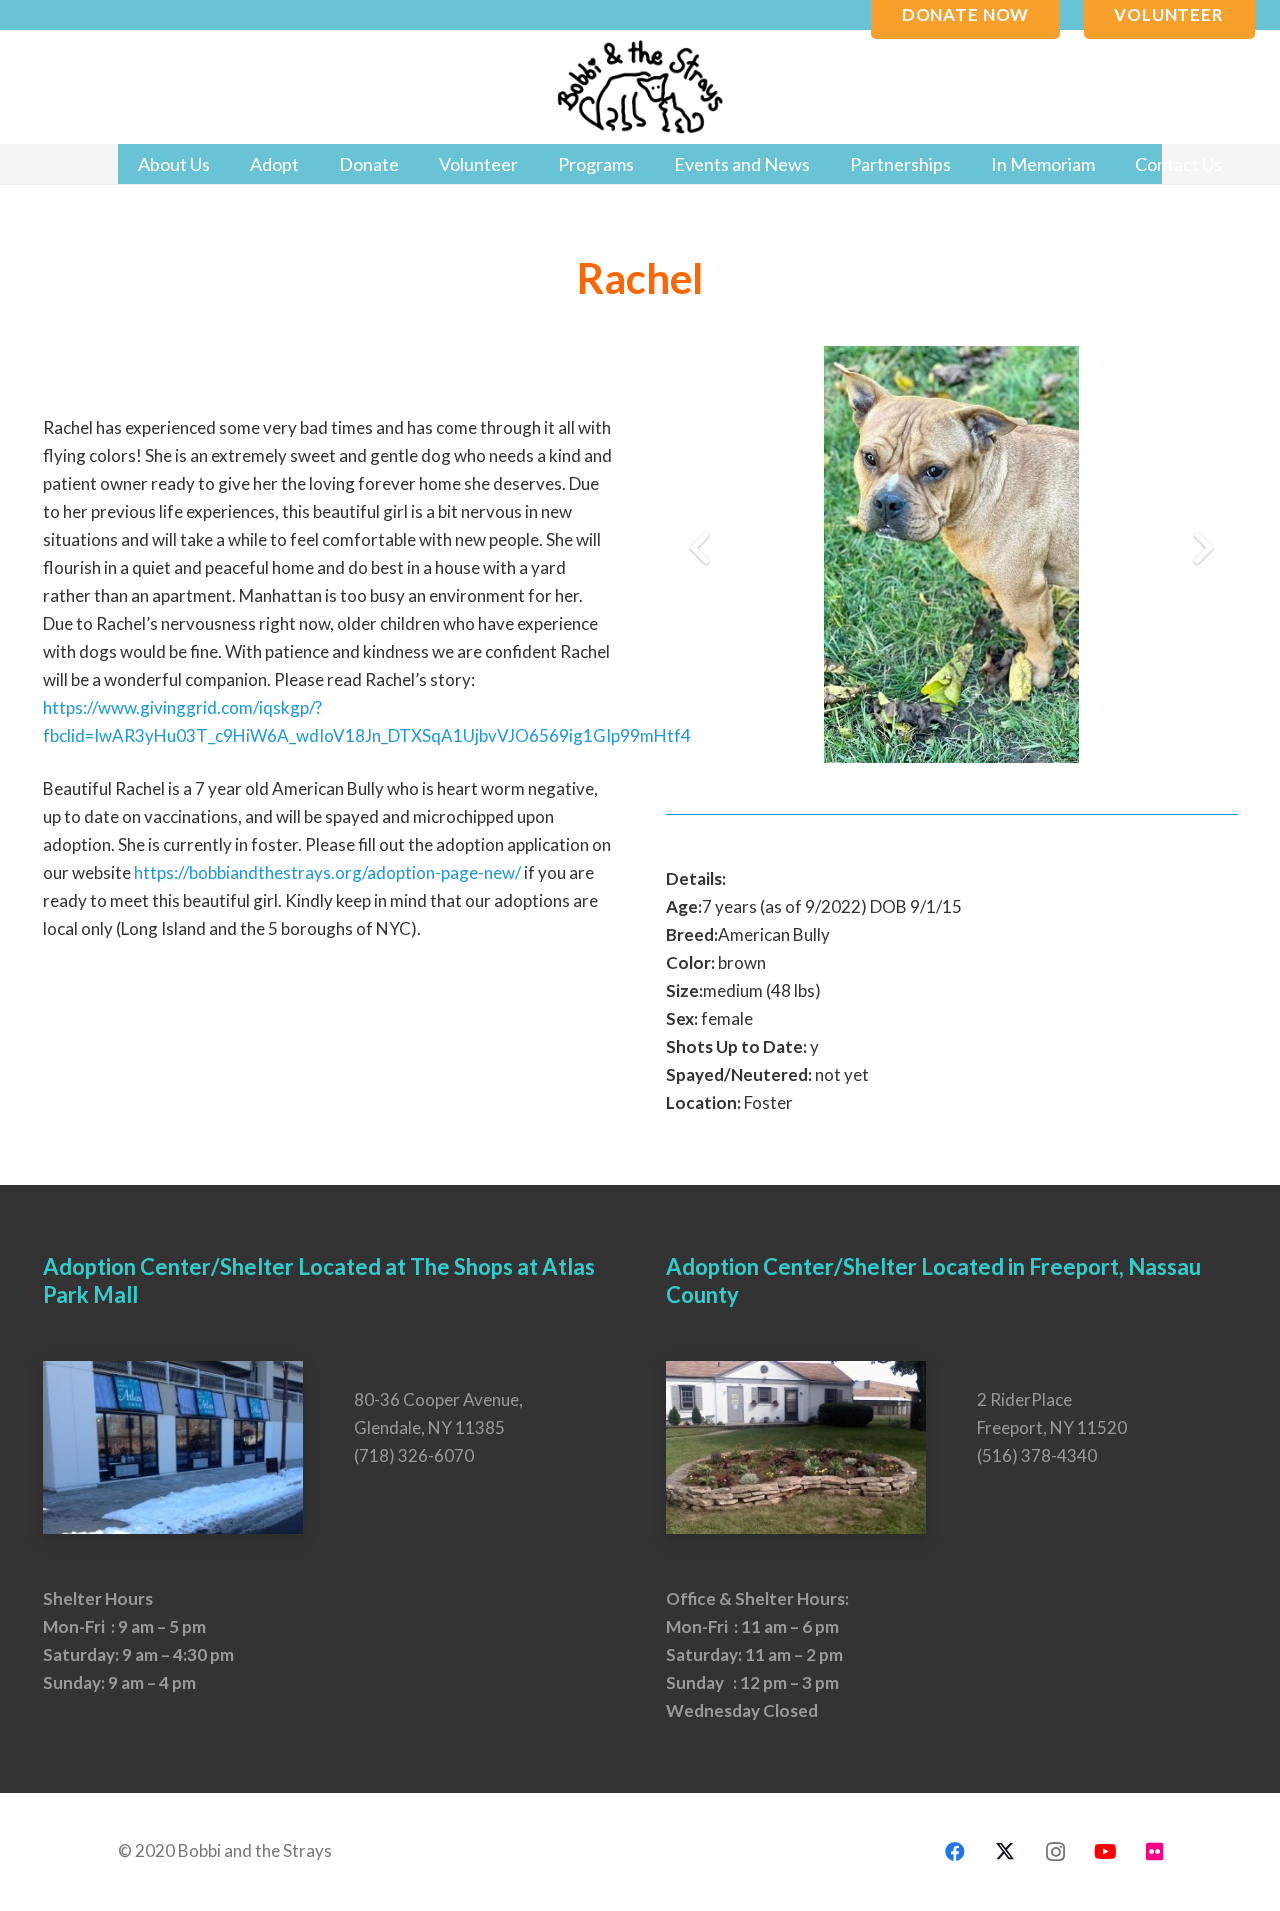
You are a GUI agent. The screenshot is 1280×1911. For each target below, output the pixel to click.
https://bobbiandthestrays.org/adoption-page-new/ (327, 872)
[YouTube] (1105, 1852)
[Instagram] (1055, 1852)
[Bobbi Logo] (640, 87)
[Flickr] (1155, 1852)
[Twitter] (1005, 1852)
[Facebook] (955, 1852)
